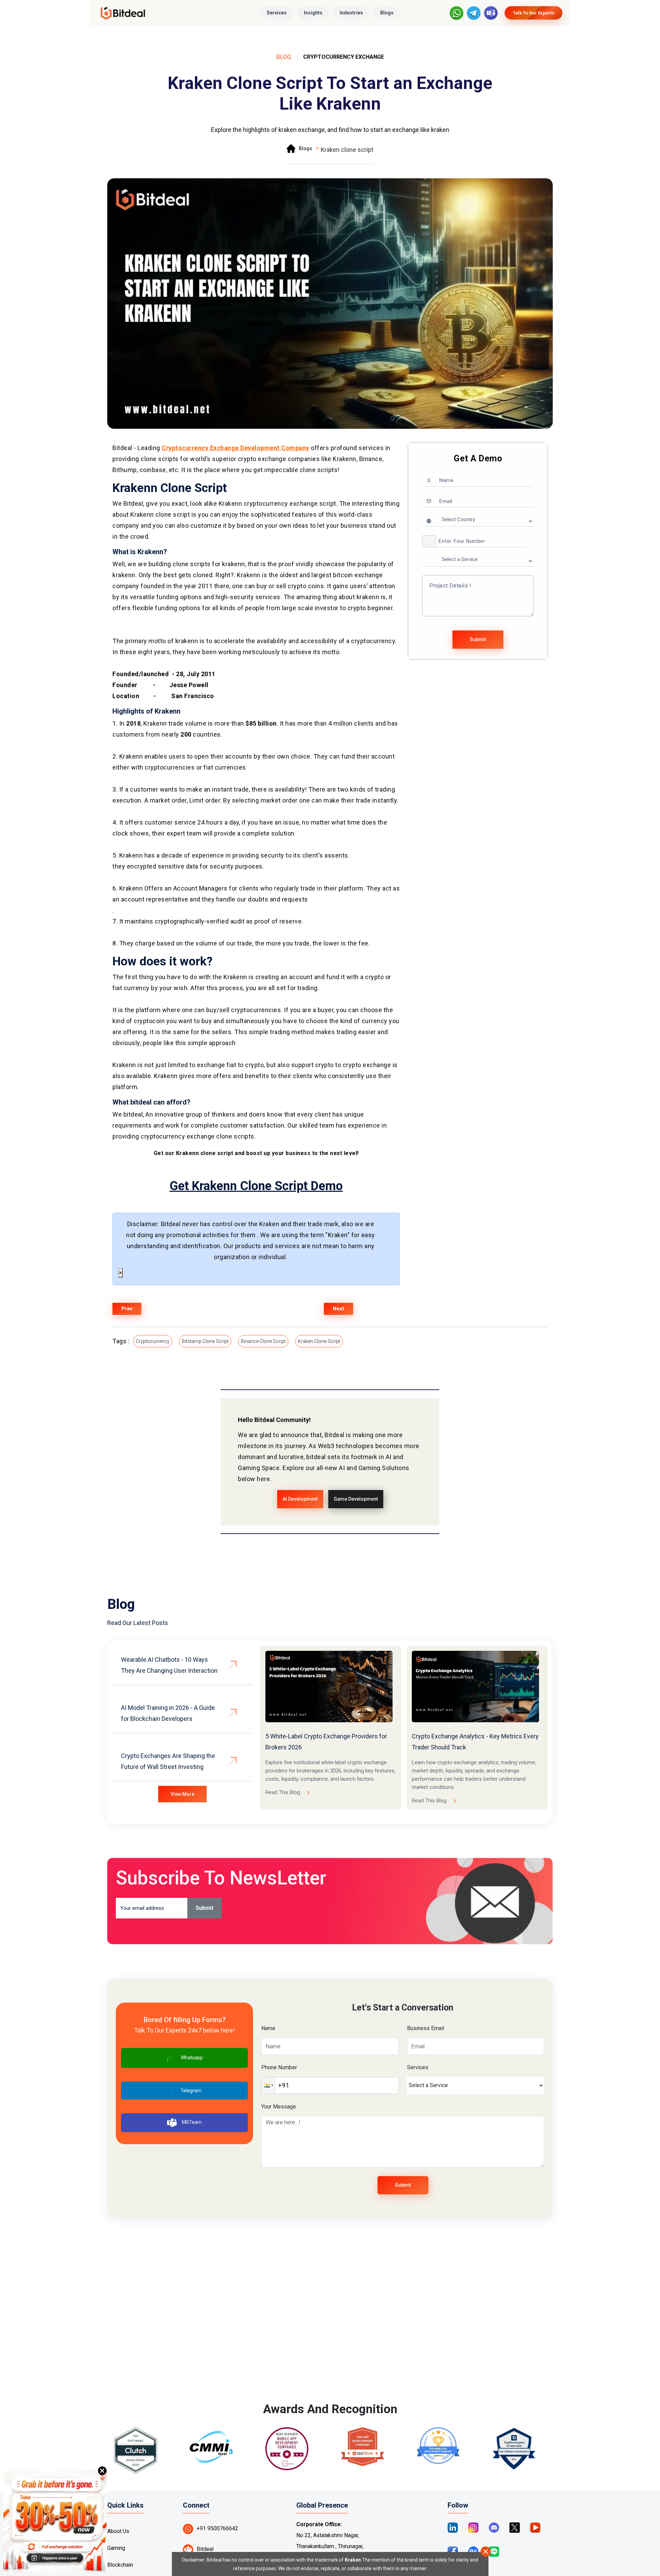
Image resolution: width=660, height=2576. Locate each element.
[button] (429, 541)
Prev (127, 1309)
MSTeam (192, 2122)
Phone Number (279, 2067)
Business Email (426, 2028)
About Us (118, 2531)
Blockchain (120, 2565)
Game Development (356, 1499)
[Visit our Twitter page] (515, 2527)
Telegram (191, 2091)
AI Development (300, 1499)
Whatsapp (192, 2057)
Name (268, 2028)
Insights (313, 13)
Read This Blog (283, 1792)
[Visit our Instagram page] (473, 2527)
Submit (478, 639)
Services (277, 13)
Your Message (279, 2107)
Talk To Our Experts (533, 13)
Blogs (387, 13)
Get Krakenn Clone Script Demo (256, 1186)
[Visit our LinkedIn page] (453, 2527)
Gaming (116, 2548)
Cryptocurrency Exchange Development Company (235, 448)
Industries (351, 13)
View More (182, 1794)
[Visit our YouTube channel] (535, 2527)
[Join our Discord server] (494, 2527)
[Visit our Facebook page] (453, 2551)
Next (338, 1309)
